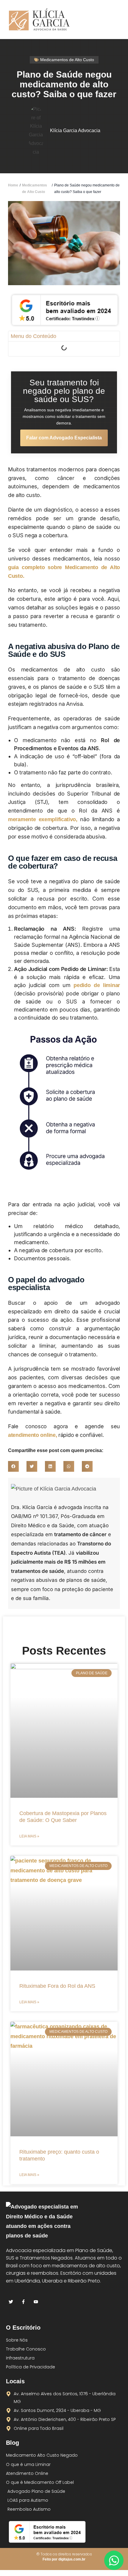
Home (13, 185)
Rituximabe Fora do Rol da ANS (57, 1986)
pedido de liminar (97, 985)
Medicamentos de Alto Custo (35, 189)
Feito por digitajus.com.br (64, 2559)
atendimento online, (32, 1435)
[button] (114, 20)
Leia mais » (29, 1836)
